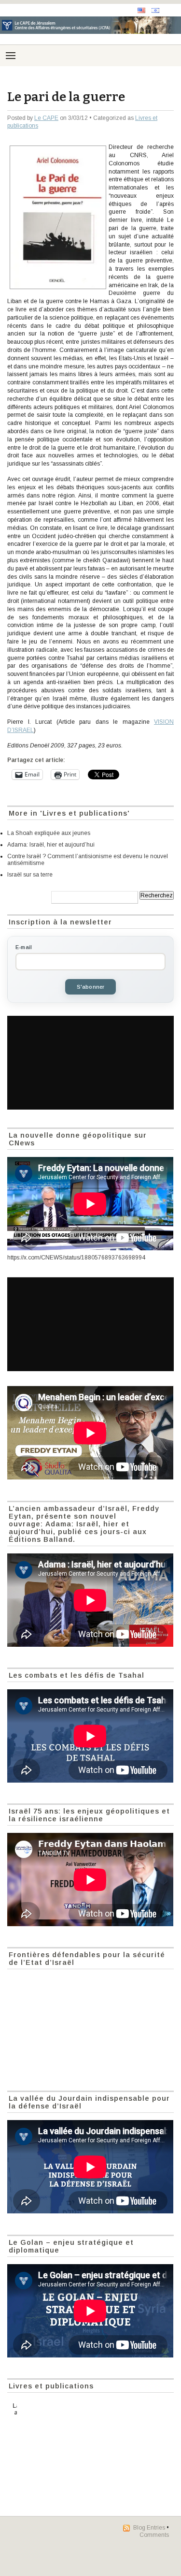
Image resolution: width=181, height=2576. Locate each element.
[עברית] (155, 10)
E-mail (24, 947)
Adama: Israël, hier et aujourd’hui (51, 845)
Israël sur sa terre (30, 875)
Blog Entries (149, 2528)
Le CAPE (46, 118)
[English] (141, 10)
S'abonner (91, 987)
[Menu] (11, 56)
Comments (154, 2535)
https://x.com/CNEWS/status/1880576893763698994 (76, 1258)
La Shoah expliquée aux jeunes (49, 833)
